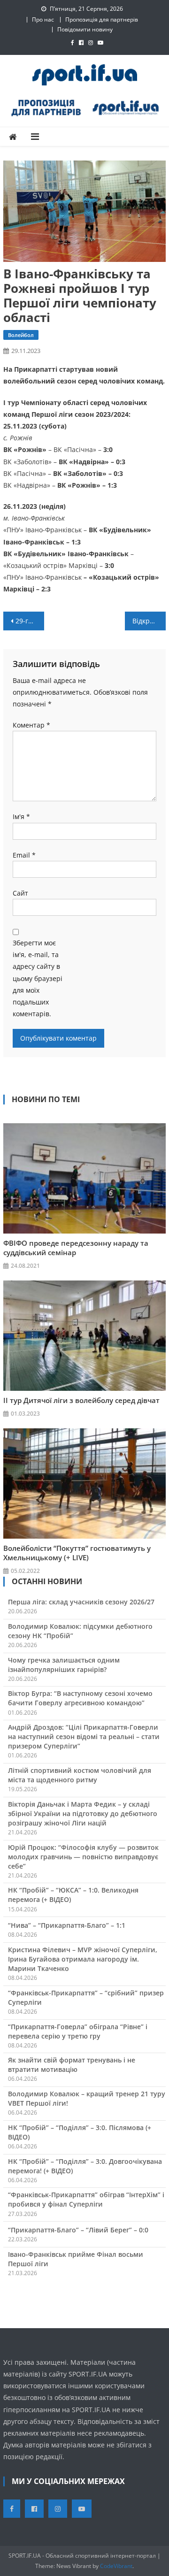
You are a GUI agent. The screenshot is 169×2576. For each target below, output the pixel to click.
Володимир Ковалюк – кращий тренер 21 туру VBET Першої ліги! (87, 2098)
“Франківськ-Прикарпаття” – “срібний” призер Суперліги (86, 1997)
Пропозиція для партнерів (102, 19)
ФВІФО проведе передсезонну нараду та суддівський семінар (76, 1248)
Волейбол (21, 335)
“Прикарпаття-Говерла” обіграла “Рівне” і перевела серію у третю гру (78, 2031)
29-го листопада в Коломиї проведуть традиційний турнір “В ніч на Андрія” (30, 621)
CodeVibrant (116, 2566)
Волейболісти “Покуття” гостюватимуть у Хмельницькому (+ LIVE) (77, 1553)
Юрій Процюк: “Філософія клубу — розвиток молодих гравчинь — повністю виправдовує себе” (83, 1857)
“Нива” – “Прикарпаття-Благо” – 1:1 (67, 1925)
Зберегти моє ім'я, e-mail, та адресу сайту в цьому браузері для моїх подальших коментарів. (38, 978)
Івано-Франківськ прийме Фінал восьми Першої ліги (76, 2259)
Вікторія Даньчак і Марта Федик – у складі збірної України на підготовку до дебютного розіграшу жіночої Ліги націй (83, 1813)
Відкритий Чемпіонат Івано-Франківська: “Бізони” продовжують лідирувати (149, 621)
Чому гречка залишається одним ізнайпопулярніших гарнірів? (64, 1665)
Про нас (43, 19)
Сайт (20, 893)
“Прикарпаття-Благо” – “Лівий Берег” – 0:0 (78, 2230)
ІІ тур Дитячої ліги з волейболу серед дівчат (81, 1400)
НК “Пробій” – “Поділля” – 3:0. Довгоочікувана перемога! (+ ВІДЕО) (85, 2166)
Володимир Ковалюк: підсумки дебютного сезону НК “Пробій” (80, 1631)
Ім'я (21, 816)
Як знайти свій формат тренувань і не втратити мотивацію (72, 2065)
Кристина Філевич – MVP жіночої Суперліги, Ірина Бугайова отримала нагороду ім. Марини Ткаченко (83, 1959)
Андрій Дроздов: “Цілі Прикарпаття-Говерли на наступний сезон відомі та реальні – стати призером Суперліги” (84, 1736)
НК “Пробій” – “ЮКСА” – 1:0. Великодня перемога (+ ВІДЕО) (73, 1895)
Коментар (31, 725)
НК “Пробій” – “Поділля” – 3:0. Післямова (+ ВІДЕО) (80, 2132)
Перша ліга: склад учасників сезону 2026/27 (81, 1602)
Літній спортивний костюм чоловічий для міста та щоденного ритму (80, 1775)
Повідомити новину (85, 29)
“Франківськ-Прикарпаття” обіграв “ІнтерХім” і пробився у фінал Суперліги (86, 2199)
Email (24, 855)
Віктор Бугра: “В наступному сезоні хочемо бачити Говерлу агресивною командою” (80, 1698)
